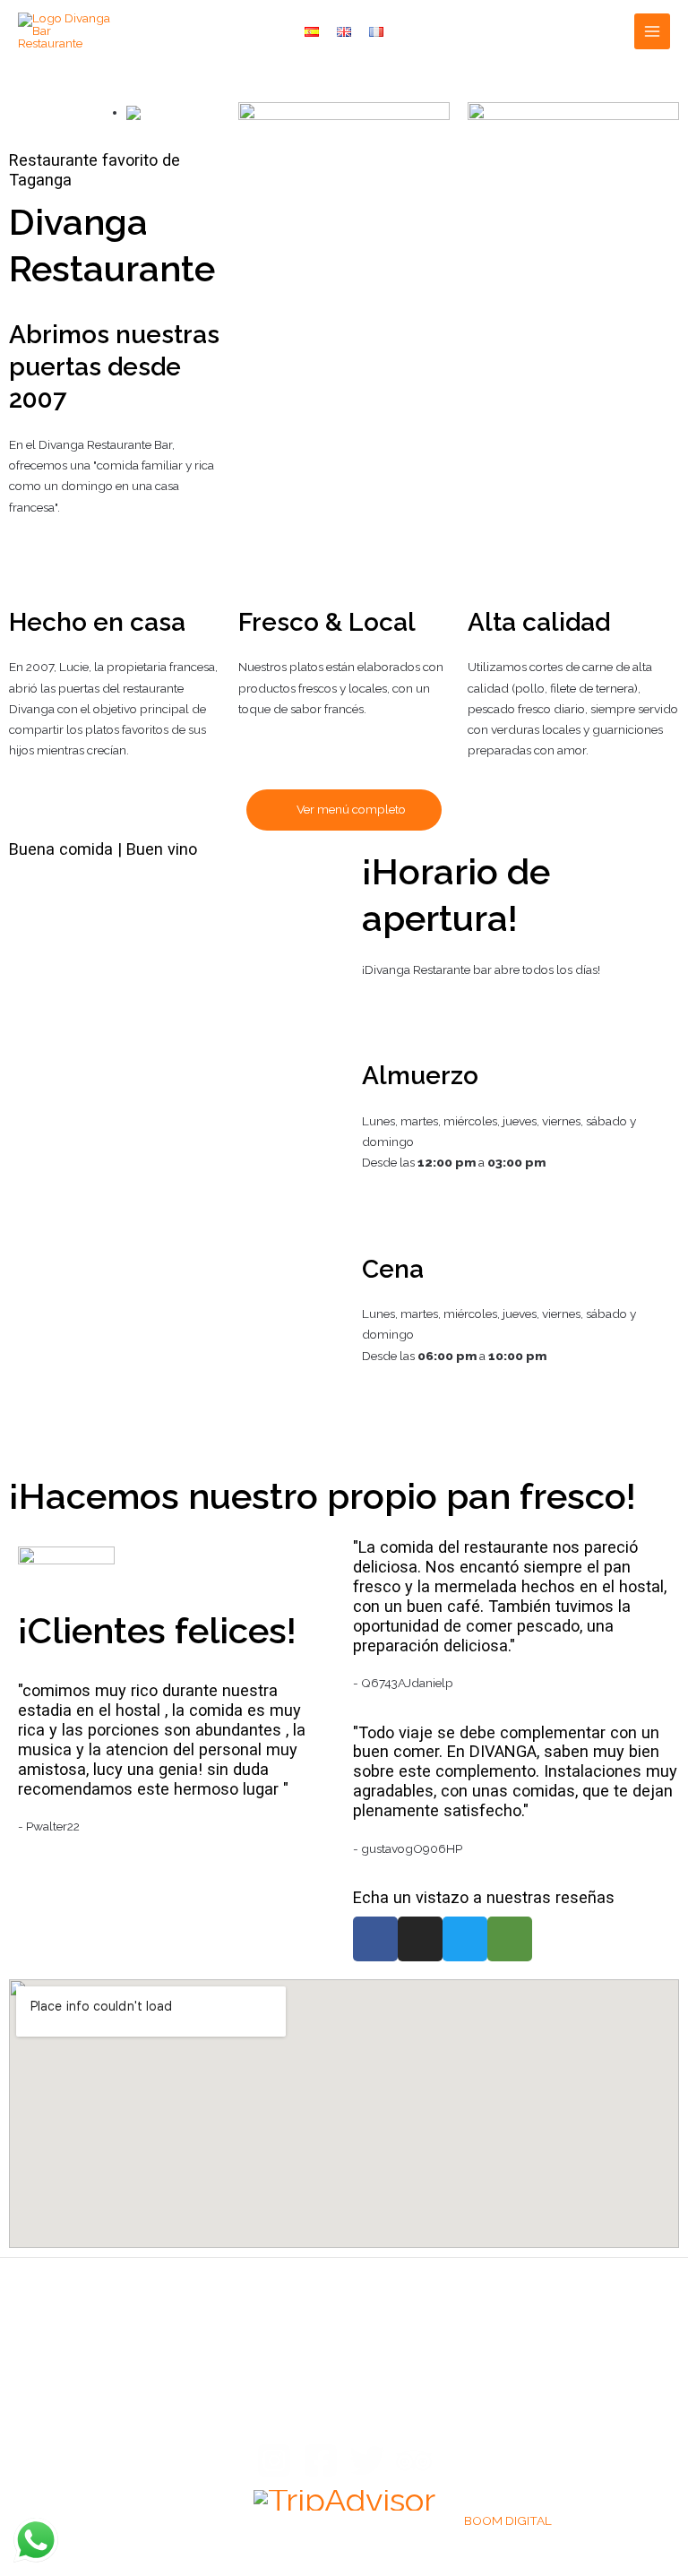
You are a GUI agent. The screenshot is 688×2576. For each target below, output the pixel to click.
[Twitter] (367, 2460)
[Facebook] (321, 2460)
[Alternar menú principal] (653, 32)
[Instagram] (274, 2460)
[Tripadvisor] (414, 2460)
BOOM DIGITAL (508, 2520)
